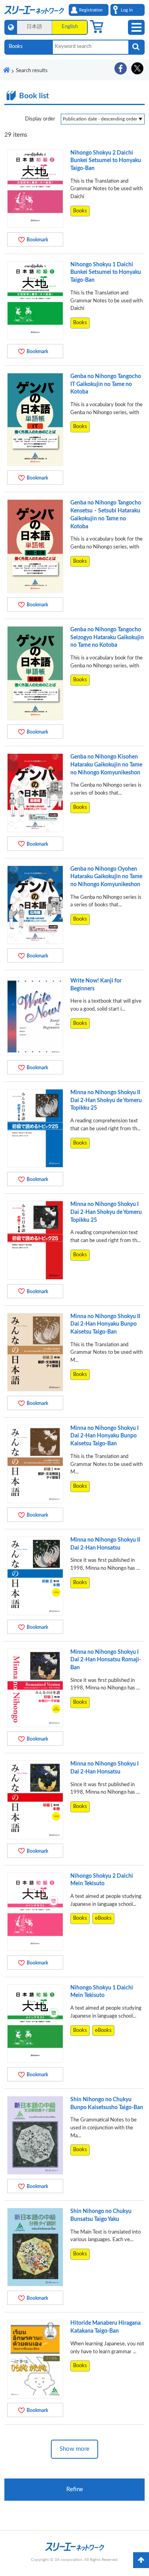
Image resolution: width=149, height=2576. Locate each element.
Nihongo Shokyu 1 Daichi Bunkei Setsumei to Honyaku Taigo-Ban (106, 272)
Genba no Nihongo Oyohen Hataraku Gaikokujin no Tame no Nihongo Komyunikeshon (106, 877)
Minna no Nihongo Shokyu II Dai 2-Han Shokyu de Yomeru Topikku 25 (106, 1100)
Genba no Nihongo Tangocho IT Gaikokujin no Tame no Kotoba (106, 384)
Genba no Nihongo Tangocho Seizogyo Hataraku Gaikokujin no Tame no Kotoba (107, 637)
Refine (75, 2489)
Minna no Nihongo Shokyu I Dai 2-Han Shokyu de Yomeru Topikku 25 (106, 1212)
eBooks (103, 1918)
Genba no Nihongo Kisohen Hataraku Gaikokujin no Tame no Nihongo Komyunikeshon (106, 765)
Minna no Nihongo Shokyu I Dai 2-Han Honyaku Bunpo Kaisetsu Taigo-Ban (104, 1436)
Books (80, 211)
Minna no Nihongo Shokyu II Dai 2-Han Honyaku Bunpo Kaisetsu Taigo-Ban (105, 1324)
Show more (74, 2449)
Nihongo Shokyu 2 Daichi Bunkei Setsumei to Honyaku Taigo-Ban (106, 161)
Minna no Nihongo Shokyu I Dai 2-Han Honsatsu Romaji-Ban (106, 1660)
